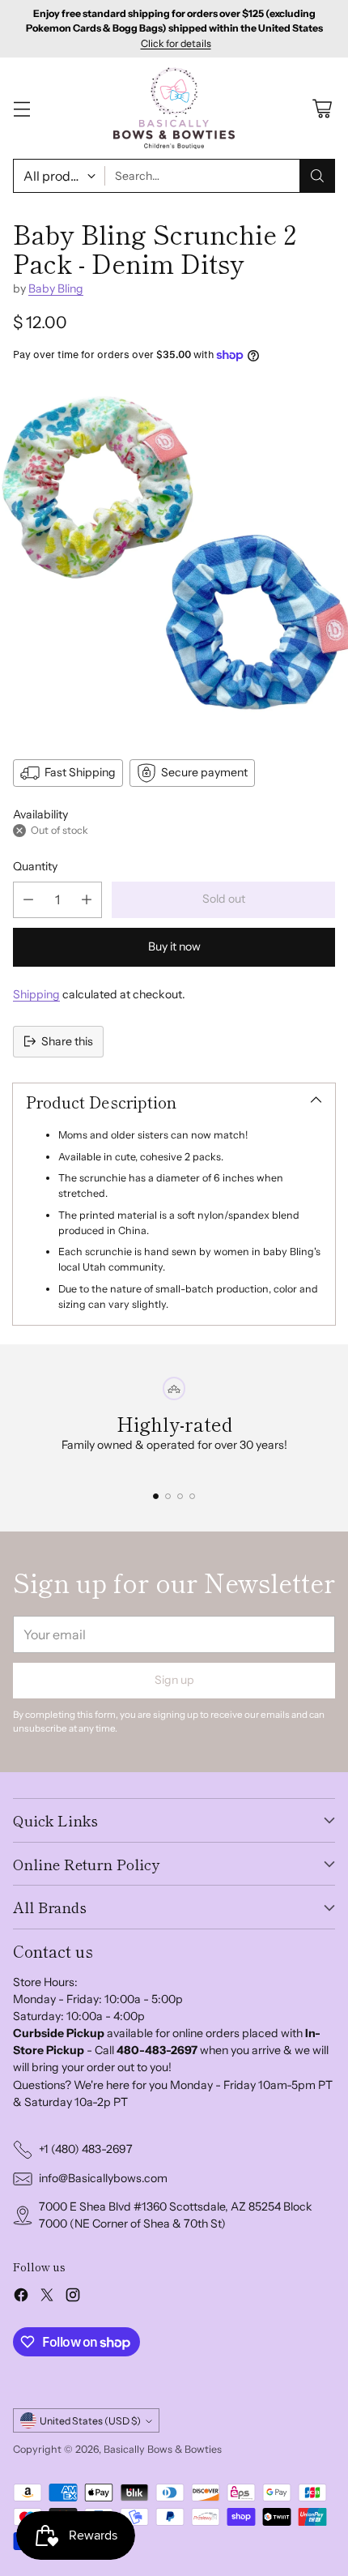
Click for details (176, 44)
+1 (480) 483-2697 (86, 2149)
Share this (67, 1041)
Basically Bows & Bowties (163, 2449)
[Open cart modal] (322, 108)
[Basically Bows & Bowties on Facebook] (21, 2297)
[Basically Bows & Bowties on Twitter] (47, 2297)
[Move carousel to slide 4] (192, 1496)
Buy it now (174, 946)
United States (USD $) (90, 2421)
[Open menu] (21, 108)
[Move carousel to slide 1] (156, 1496)
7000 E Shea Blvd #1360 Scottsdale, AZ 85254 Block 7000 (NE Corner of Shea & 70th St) (176, 2215)
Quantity (35, 866)
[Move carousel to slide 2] (168, 1496)
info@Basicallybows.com (103, 2178)
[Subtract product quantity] (28, 900)
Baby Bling (56, 288)
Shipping (36, 994)
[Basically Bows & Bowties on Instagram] (73, 2297)
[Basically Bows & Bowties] (174, 108)
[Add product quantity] (87, 900)
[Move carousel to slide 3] (180, 1496)
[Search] (317, 176)
